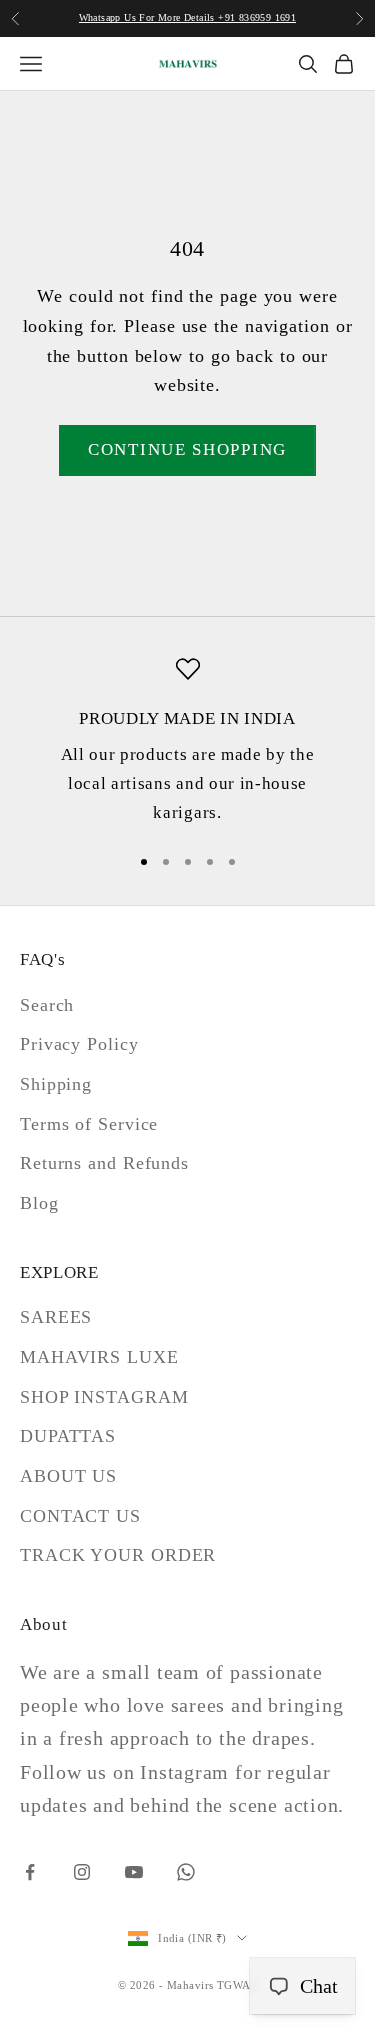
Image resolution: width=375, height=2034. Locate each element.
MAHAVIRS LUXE (99, 1357)
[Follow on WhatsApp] (186, 1872)
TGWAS (237, 1985)
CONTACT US (80, 1516)
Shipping (56, 1084)
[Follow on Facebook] (30, 1872)
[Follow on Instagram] (82, 1872)
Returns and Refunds (104, 1163)
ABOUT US (68, 1476)
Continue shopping (187, 449)
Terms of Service (89, 1124)
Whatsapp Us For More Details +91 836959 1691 (188, 17)
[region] (187, 742)
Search (47, 1005)
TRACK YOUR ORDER (118, 1555)
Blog (39, 1203)
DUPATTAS (68, 1436)
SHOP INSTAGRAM (104, 1397)
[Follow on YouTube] (134, 1872)
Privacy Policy (79, 1044)
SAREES (56, 1317)
